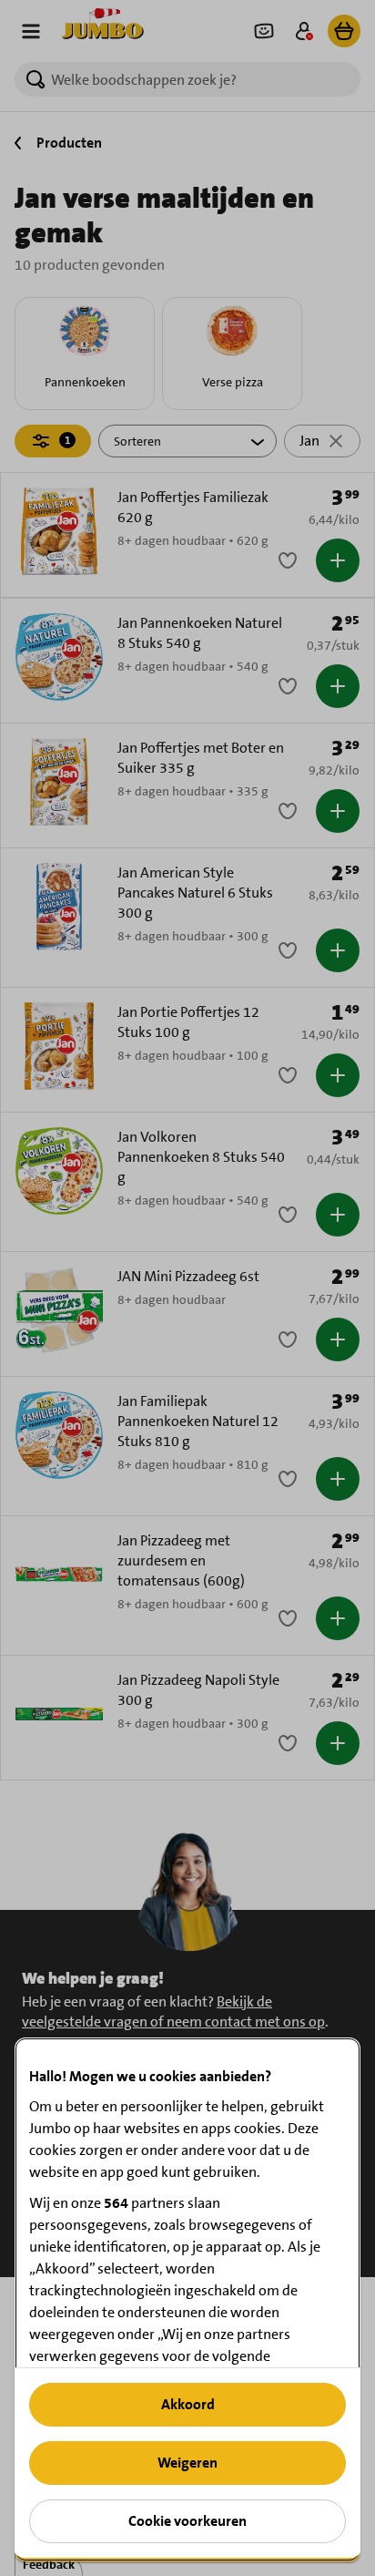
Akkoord (188, 2404)
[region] (187, 2299)
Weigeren (187, 2463)
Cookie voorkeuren (187, 2521)
